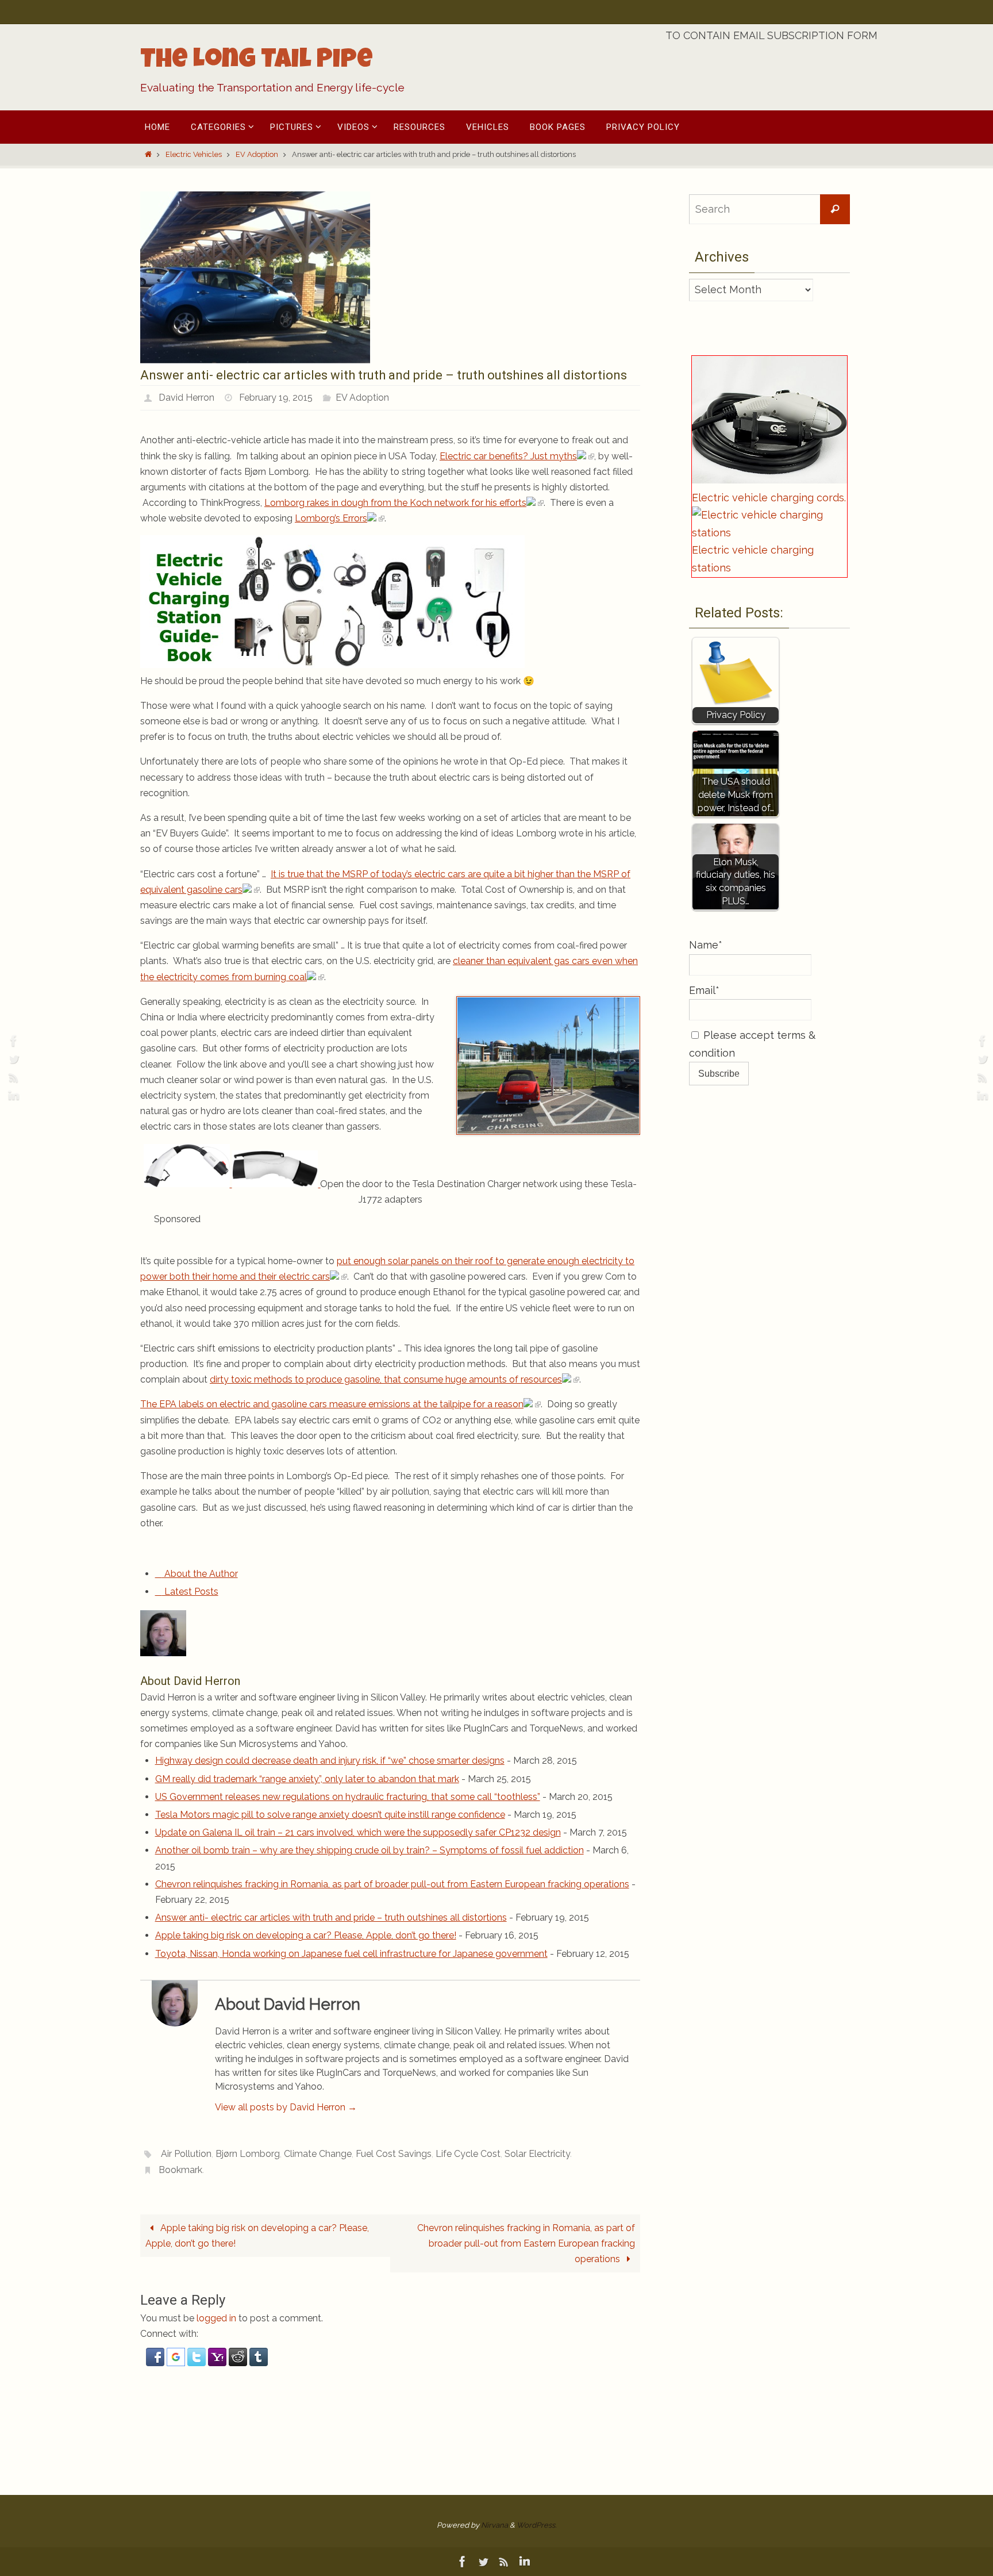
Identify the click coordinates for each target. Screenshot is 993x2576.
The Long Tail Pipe (257, 62)
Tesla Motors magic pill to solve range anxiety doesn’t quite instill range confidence (330, 1815)
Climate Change (318, 2154)
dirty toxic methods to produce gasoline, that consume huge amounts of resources (386, 1379)
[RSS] (12, 1077)
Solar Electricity (537, 2154)
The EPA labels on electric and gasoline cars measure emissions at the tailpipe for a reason (332, 1404)
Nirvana (494, 2525)
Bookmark (180, 2170)
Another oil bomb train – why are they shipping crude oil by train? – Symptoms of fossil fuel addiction (370, 1850)
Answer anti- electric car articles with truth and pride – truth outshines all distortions (331, 1917)
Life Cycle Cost (468, 2154)
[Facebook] (12, 1041)
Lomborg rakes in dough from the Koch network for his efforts (395, 503)
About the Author (200, 1574)
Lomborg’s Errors (331, 518)
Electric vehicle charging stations (753, 559)
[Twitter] (12, 1059)
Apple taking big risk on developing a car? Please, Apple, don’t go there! (306, 1935)
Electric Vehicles (194, 154)
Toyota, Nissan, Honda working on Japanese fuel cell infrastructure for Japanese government (351, 1954)
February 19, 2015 (276, 398)
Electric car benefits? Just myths (508, 456)
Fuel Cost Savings (394, 2154)
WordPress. (536, 2525)
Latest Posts (190, 1592)
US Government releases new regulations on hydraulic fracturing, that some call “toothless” (348, 1797)
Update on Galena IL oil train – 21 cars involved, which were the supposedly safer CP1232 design (358, 1832)
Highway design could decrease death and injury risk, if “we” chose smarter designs (330, 1761)
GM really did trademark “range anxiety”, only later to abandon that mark (307, 1779)
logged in (216, 2318)
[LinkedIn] (12, 1096)
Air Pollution (186, 2154)
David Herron (186, 398)
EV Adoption (257, 154)
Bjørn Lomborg (248, 2154)
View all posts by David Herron (286, 2107)
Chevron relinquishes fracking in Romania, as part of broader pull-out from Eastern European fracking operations (392, 1884)
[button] (156, 2363)
